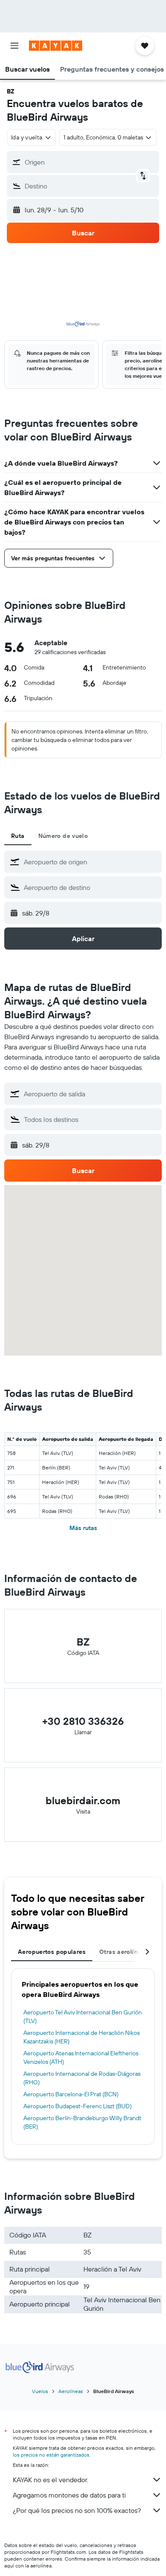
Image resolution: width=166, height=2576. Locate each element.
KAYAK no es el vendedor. (50, 2480)
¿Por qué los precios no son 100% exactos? (77, 2510)
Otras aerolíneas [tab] (123, 1952)
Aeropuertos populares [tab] (52, 1952)
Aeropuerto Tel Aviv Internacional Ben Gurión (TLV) (83, 2017)
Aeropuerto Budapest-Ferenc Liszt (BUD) (77, 2106)
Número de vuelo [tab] (63, 836)
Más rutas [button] (83, 1528)
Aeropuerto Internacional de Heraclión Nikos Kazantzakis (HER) (82, 2037)
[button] (14, 46)
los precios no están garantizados (51, 2455)
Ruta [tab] (18, 836)
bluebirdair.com (83, 1800)
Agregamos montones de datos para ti (69, 2495)
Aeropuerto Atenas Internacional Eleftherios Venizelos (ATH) (81, 2057)
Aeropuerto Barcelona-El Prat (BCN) (71, 2094)
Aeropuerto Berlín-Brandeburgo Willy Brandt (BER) (82, 2122)
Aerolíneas (71, 2391)
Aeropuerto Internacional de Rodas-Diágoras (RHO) (82, 2078)
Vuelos (40, 2391)
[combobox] (91, 862)
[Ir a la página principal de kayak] (56, 46)
